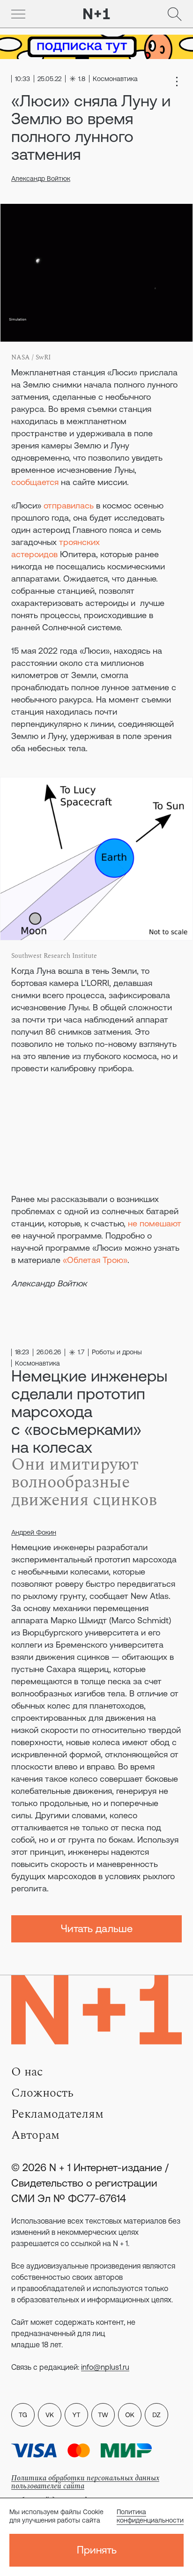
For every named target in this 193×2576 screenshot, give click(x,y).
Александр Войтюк (41, 179)
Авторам (35, 2135)
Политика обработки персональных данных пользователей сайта (85, 2482)
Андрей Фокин (34, 1532)
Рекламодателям (57, 2114)
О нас (27, 2072)
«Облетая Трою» (95, 1260)
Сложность (42, 2093)
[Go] (18, 14)
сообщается (35, 482)
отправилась (69, 505)
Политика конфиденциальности (150, 2516)
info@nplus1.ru (105, 2367)
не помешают (155, 1223)
